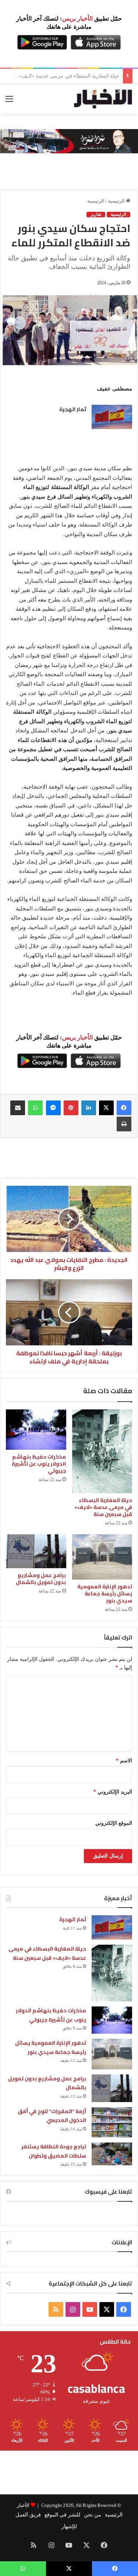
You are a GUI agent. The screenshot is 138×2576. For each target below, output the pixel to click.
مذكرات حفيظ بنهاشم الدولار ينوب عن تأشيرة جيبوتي (62, 76)
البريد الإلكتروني (113, 1792)
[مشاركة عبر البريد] (18, 1108)
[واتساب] (35, 1108)
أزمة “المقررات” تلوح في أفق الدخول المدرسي (52, 2116)
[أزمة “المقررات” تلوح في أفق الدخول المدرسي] (112, 2122)
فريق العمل (28, 2515)
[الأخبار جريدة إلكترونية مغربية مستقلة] (103, 99)
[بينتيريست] (71, 1108)
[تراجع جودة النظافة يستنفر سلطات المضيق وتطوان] (112, 2154)
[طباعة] (124, 1124)
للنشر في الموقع (62, 2515)
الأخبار (23, 2505)
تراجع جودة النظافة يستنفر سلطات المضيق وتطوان (54, 2151)
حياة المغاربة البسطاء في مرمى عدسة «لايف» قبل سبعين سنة (103, 1507)
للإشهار (69, 2527)
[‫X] (106, 1108)
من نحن (93, 2515)
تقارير (96, 214)
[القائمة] (9, 102)
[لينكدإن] (89, 1108)
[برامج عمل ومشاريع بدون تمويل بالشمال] (36, 1551)
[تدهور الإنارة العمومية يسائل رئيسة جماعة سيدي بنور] (102, 1557)
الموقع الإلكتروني (114, 1823)
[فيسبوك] (124, 1108)
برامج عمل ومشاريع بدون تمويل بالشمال (41, 1579)
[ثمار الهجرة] (112, 417)
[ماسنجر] (53, 1108)
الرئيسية (117, 201)
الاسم (124, 1761)
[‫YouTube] (90, 2309)
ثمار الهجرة (73, 409)
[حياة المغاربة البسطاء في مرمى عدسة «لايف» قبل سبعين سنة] (102, 1451)
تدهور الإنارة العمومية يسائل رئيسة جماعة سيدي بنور (105, 1594)
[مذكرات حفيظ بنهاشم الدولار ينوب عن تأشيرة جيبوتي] (36, 1430)
